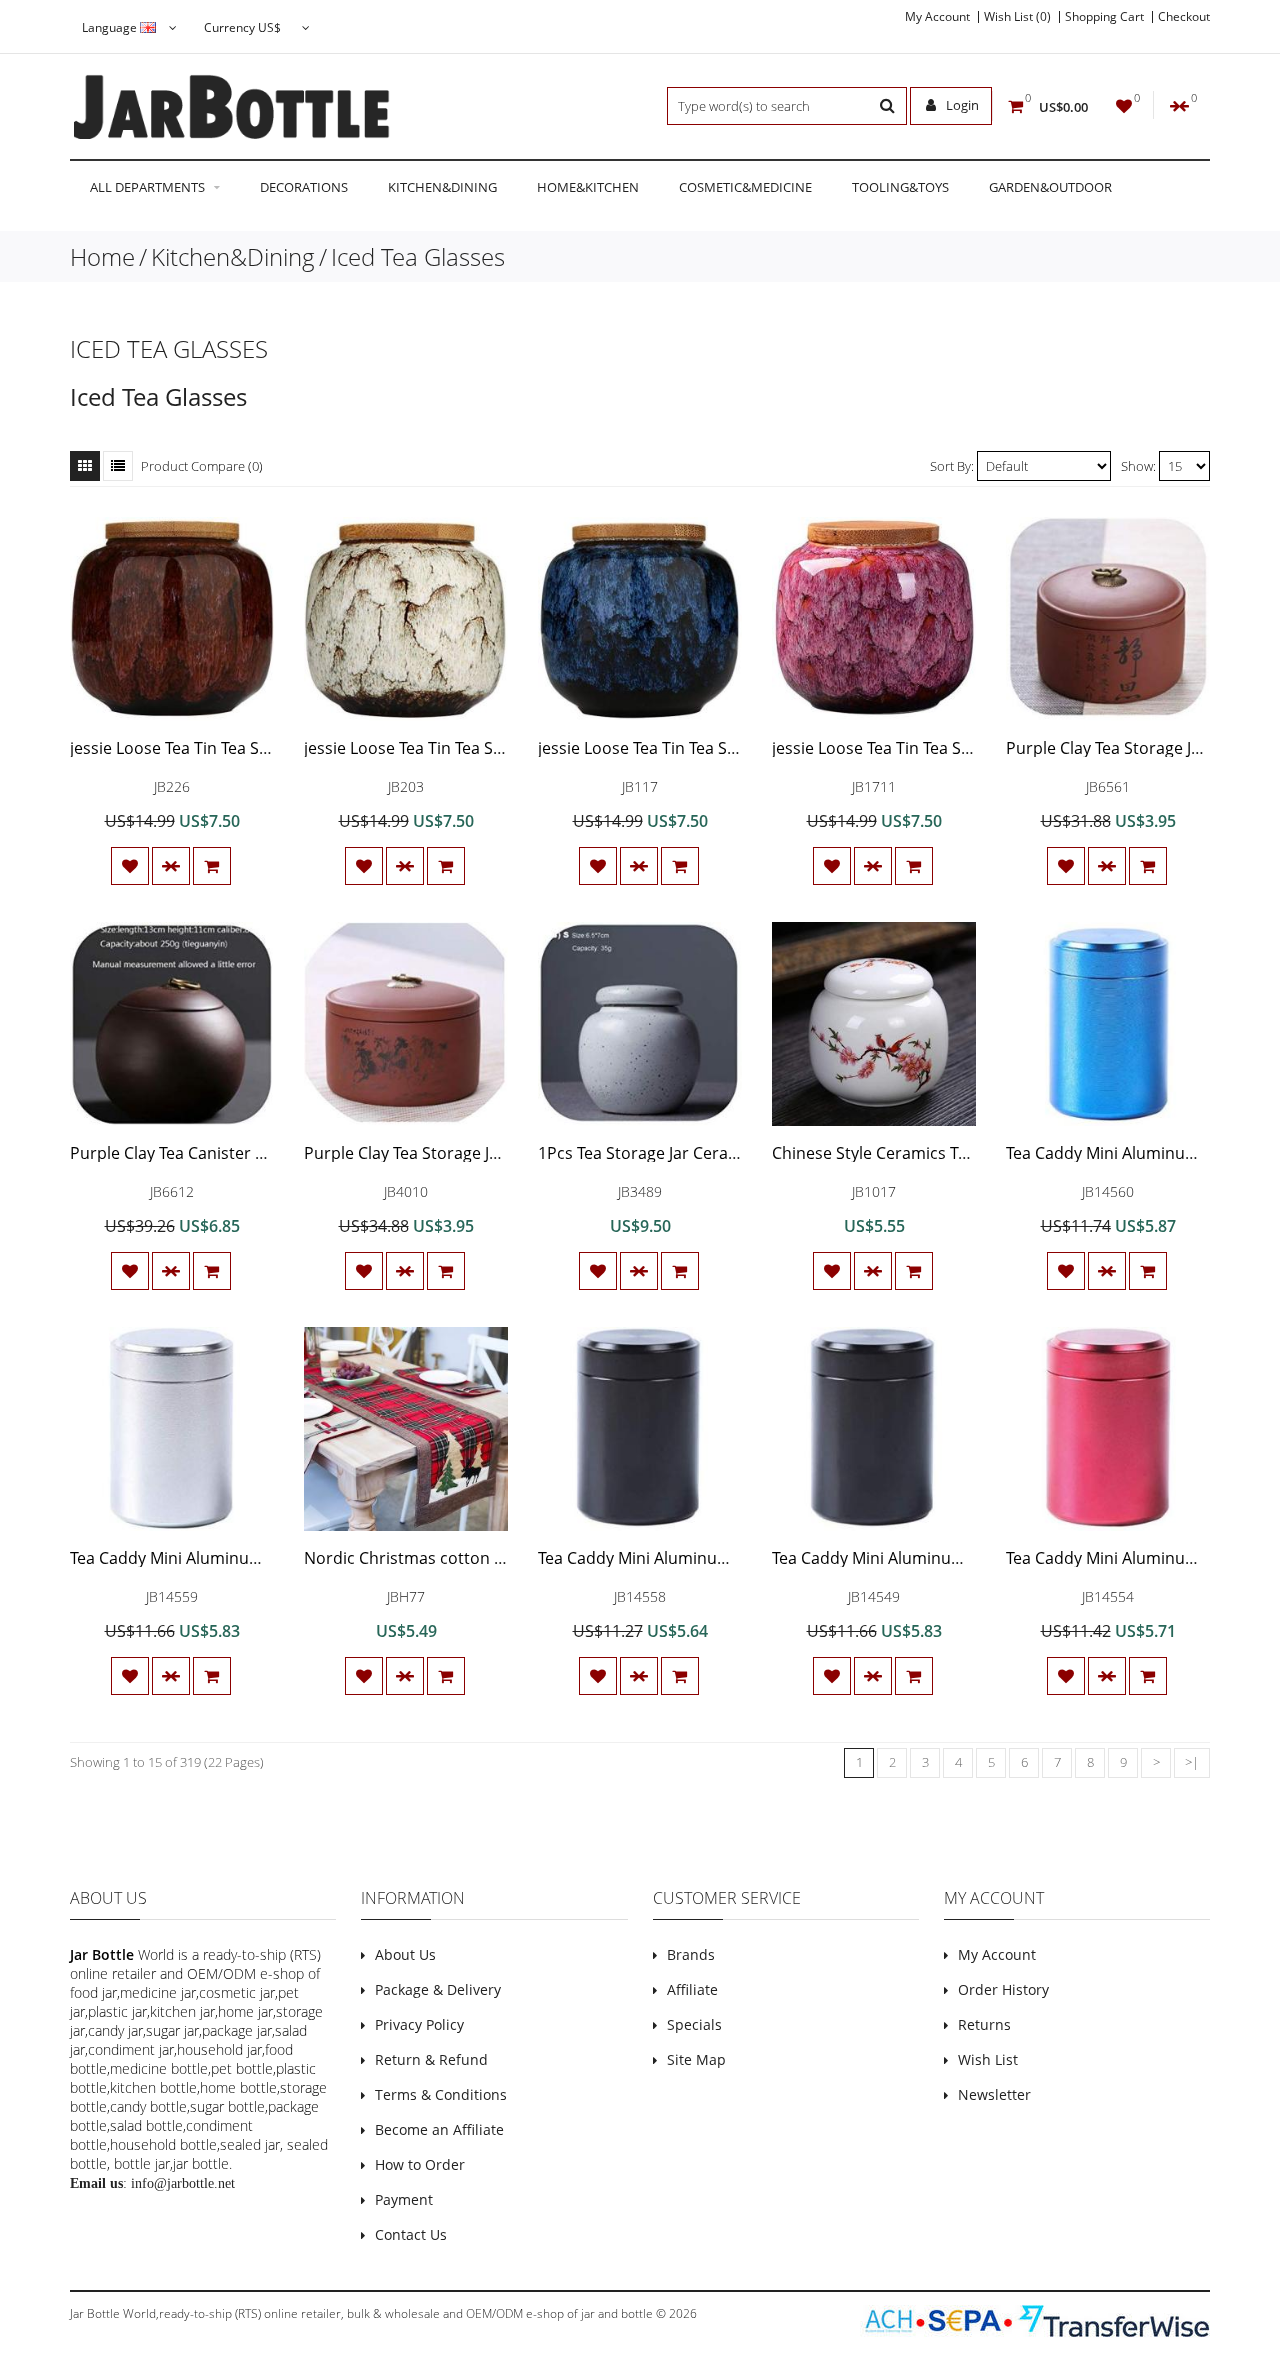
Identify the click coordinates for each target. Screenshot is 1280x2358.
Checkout (1184, 17)
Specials (694, 2024)
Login (961, 105)
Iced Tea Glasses (418, 256)
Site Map (696, 2059)
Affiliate (692, 1989)
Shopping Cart (1104, 17)
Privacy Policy (419, 2024)
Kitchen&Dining (442, 187)
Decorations (304, 187)
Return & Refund (431, 2059)
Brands (691, 1954)
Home (102, 256)
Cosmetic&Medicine (745, 187)
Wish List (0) (1017, 17)
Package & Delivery (438, 1989)
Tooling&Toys (900, 187)
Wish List (988, 2059)
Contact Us (411, 2234)
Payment (404, 2199)
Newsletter (994, 2094)
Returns (984, 2024)
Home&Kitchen (588, 187)
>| (1192, 1762)
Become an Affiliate (439, 2129)
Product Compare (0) (202, 466)
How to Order (420, 2164)
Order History (1003, 1989)
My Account (937, 17)
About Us (405, 1954)
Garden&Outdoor (1050, 187)
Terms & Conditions (441, 2094)
